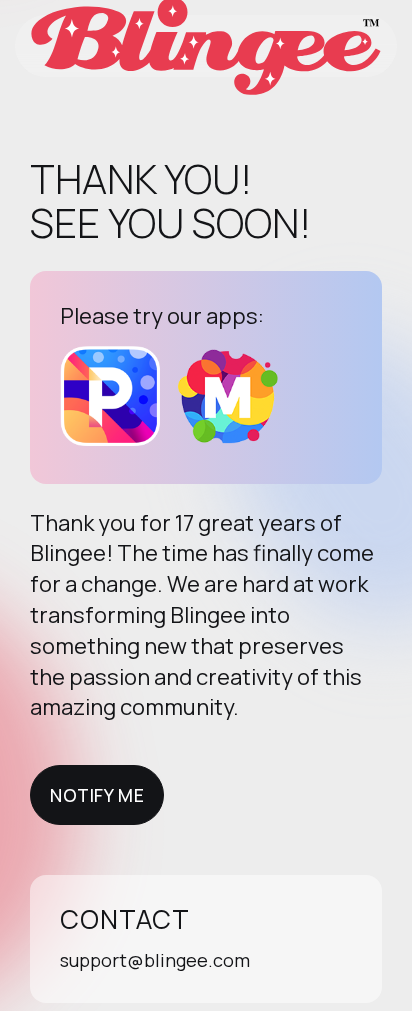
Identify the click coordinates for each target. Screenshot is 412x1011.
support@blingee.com (155, 960)
